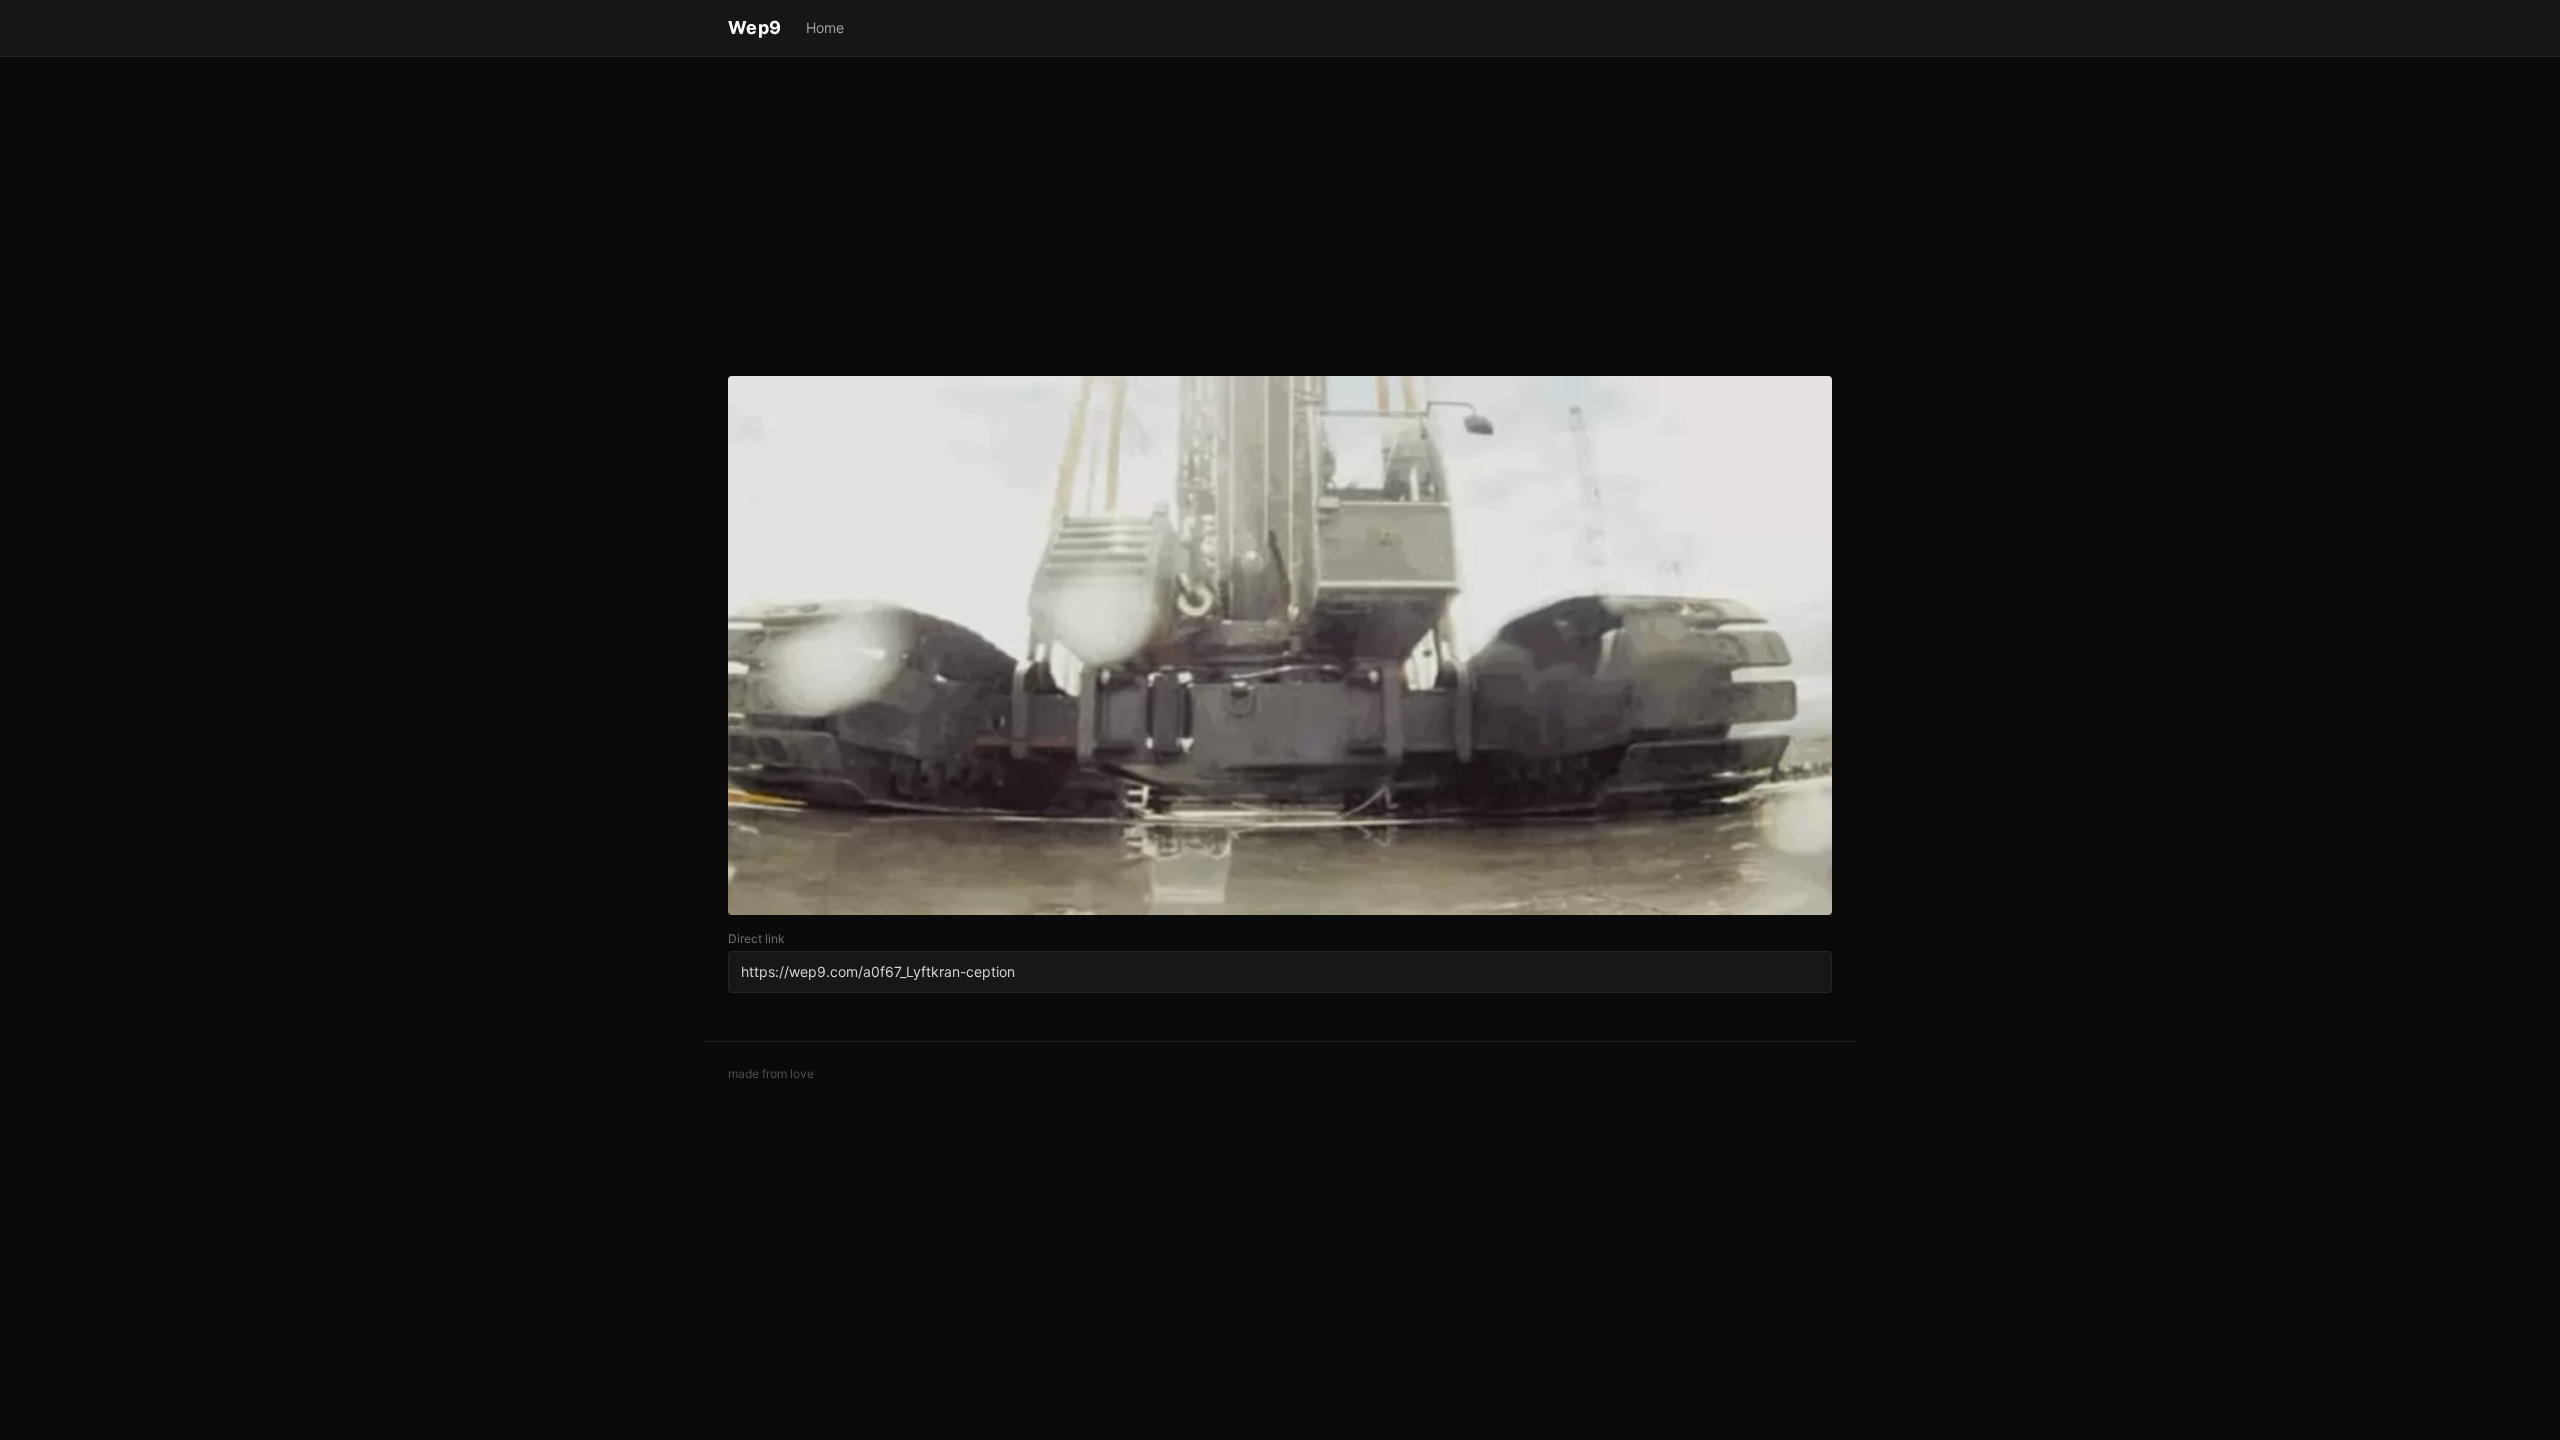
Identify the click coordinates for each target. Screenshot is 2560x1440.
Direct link (756, 938)
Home (825, 27)
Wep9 (755, 27)
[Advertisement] (1280, 220)
